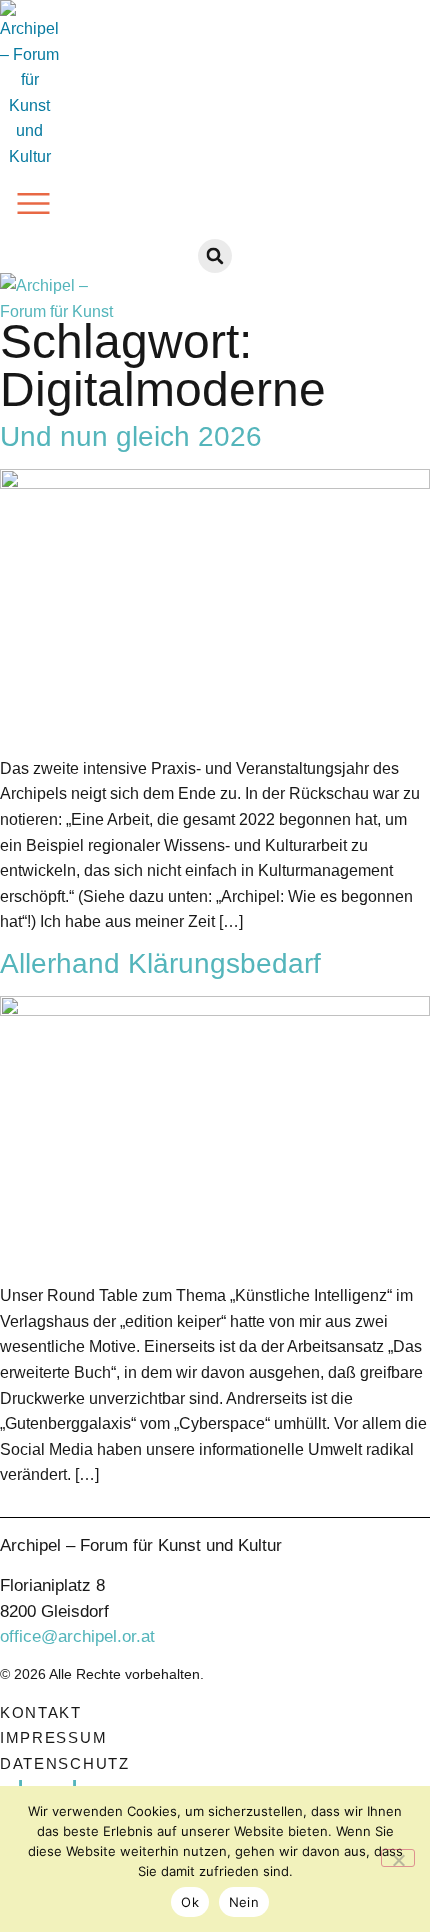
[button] (34, 207)
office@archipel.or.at (77, 1636)
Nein (244, 1902)
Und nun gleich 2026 (131, 436)
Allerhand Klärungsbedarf (160, 963)
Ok (190, 1902)
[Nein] (398, 1858)
